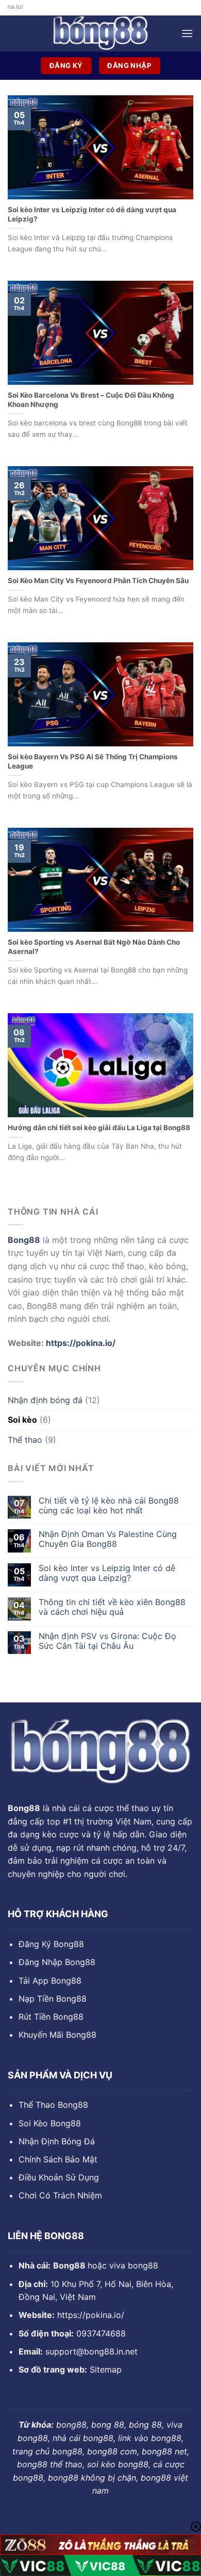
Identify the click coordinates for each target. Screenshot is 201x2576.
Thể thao (25, 1440)
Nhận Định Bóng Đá (57, 2141)
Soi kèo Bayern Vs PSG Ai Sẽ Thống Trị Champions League (93, 761)
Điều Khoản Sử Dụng (59, 2177)
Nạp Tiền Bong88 (53, 1999)
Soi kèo (22, 1420)
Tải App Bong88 (50, 1981)
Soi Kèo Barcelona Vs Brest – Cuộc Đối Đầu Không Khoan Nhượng (91, 400)
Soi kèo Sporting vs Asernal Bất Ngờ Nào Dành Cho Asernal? (94, 947)
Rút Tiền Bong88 (51, 2017)
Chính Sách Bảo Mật (58, 2159)
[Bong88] (100, 33)
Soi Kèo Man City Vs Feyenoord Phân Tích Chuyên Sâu (98, 581)
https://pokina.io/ (81, 1343)
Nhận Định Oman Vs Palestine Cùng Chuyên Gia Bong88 (108, 1539)
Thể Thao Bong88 (53, 2105)
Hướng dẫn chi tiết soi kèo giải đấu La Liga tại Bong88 (99, 1128)
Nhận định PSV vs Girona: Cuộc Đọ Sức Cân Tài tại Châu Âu (107, 1641)
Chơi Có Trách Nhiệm (60, 2195)
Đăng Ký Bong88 (51, 1944)
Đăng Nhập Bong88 (57, 1962)
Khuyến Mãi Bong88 (57, 2035)
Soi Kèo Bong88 (50, 2123)
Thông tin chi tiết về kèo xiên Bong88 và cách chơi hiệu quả (112, 1607)
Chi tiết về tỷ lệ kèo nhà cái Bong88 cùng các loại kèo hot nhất (109, 1506)
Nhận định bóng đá (45, 1400)
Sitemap (106, 2369)
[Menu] (187, 33)
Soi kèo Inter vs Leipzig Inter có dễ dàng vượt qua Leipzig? (107, 1573)
